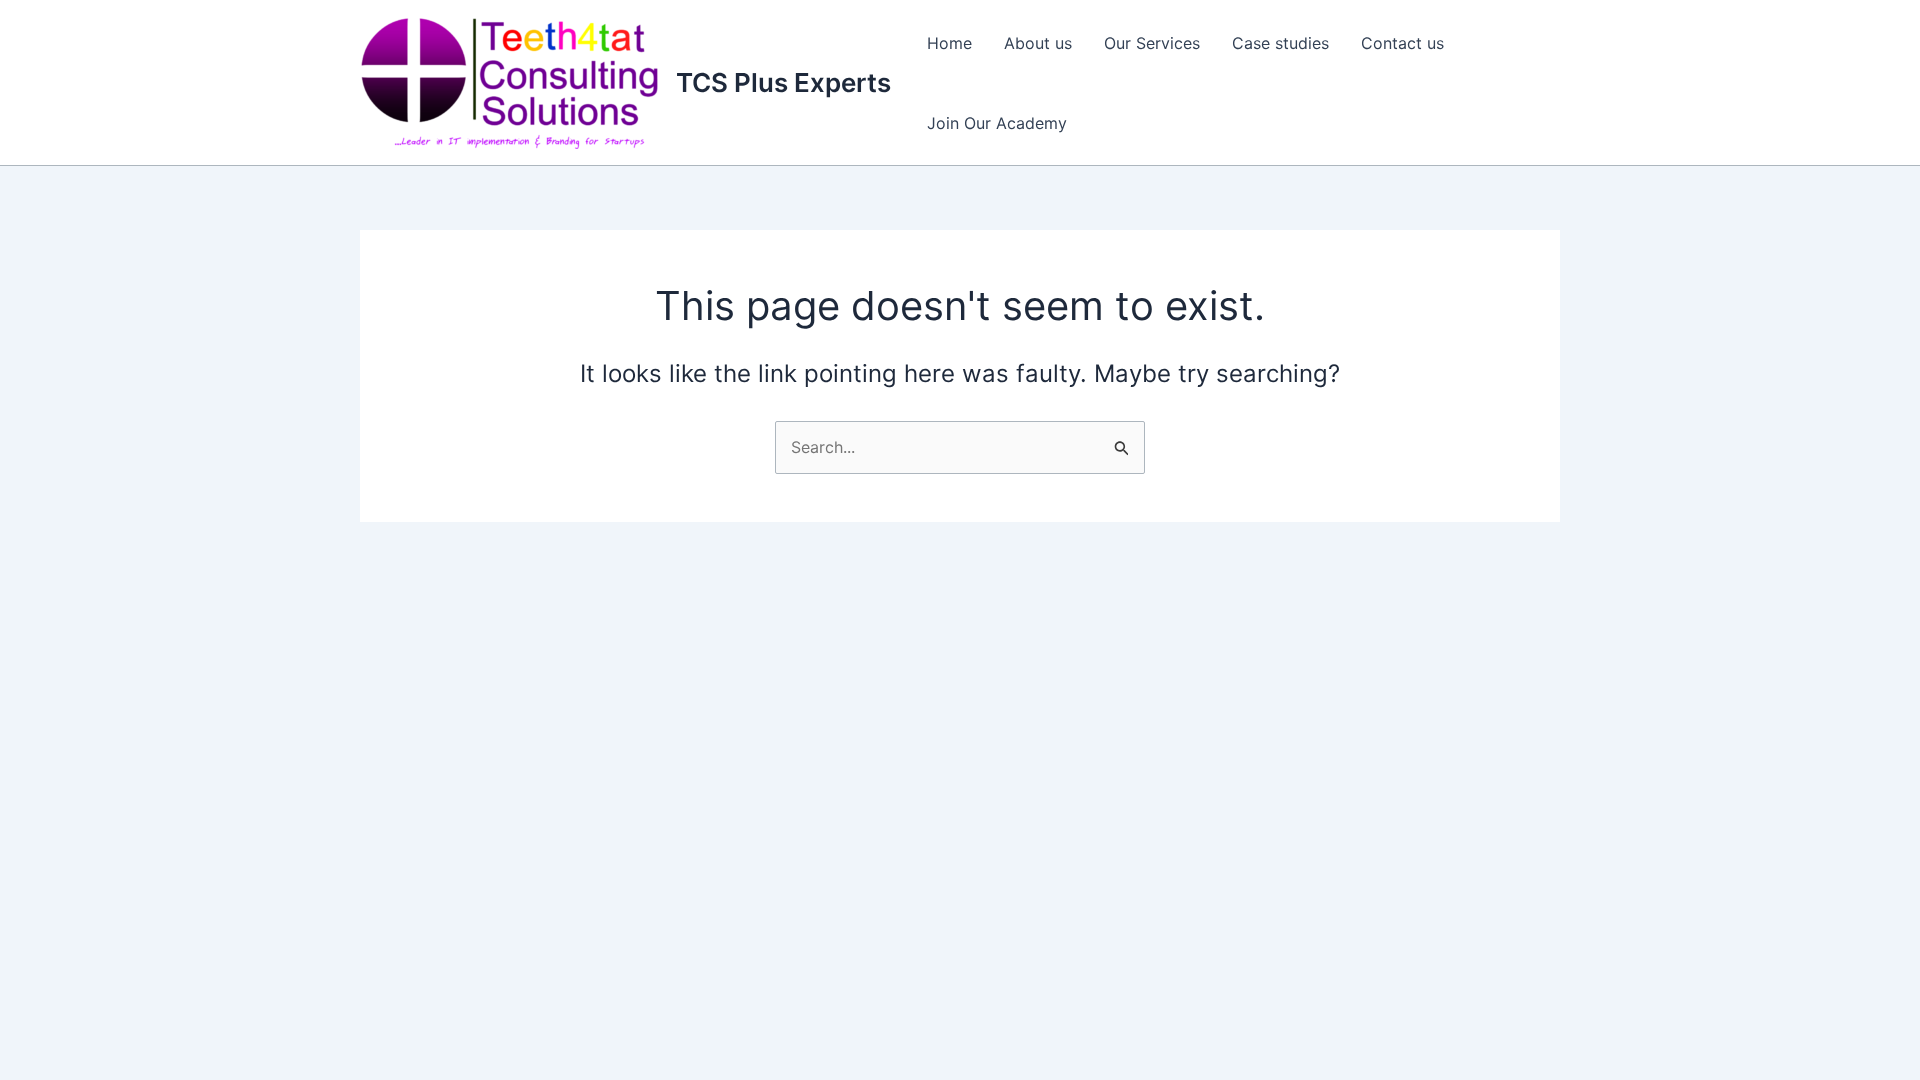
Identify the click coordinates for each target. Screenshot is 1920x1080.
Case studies (1280, 43)
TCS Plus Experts (783, 82)
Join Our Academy (997, 123)
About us (1038, 43)
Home (949, 43)
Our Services (1152, 43)
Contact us (1402, 43)
